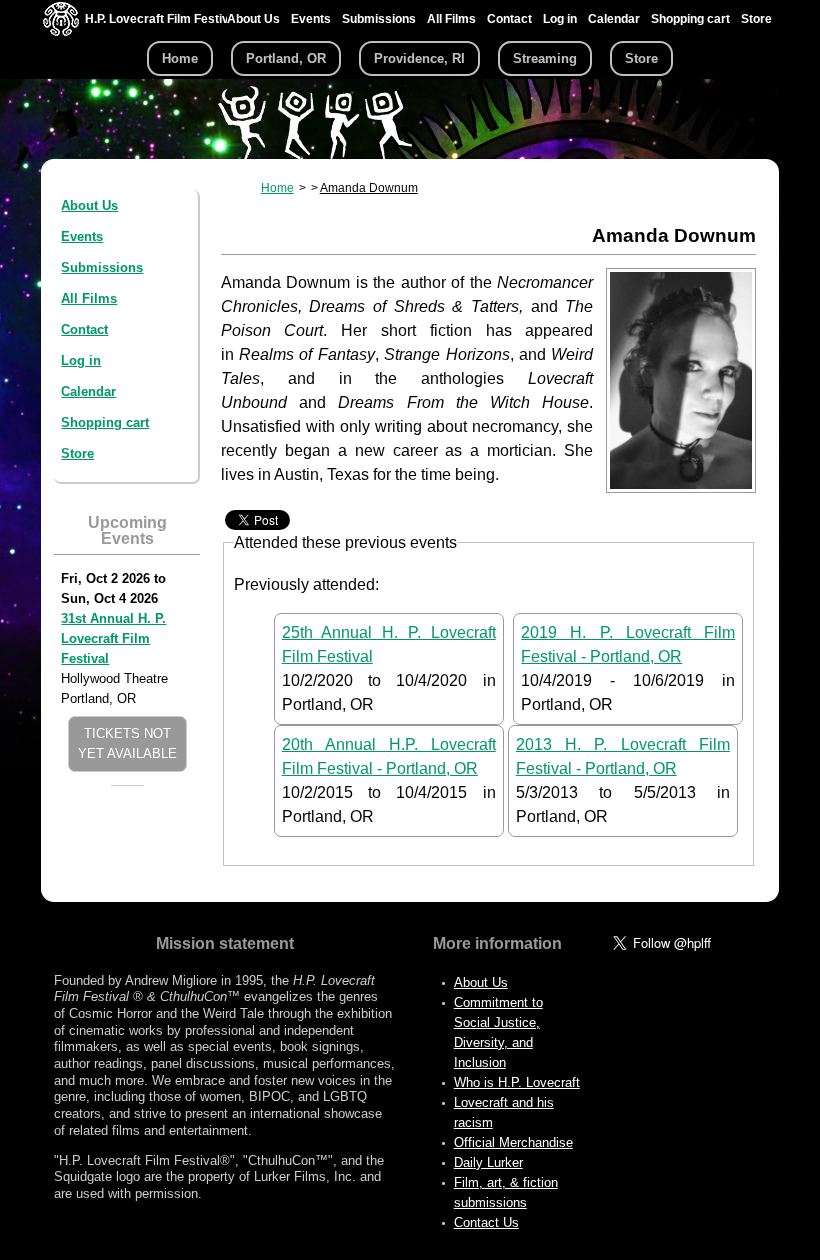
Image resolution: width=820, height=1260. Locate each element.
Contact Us (486, 1222)
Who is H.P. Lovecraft (517, 1082)
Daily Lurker (488, 1162)
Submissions (379, 19)
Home (180, 58)
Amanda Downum (369, 188)
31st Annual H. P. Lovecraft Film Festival (113, 638)
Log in (560, 19)
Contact (509, 19)
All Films (451, 19)
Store (756, 19)
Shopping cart (690, 19)
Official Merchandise (513, 1142)
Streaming (545, 58)
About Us (253, 19)
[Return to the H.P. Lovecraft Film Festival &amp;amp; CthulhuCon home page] (61, 31)
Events (311, 19)
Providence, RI (419, 58)
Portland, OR (286, 58)
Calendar (614, 19)
